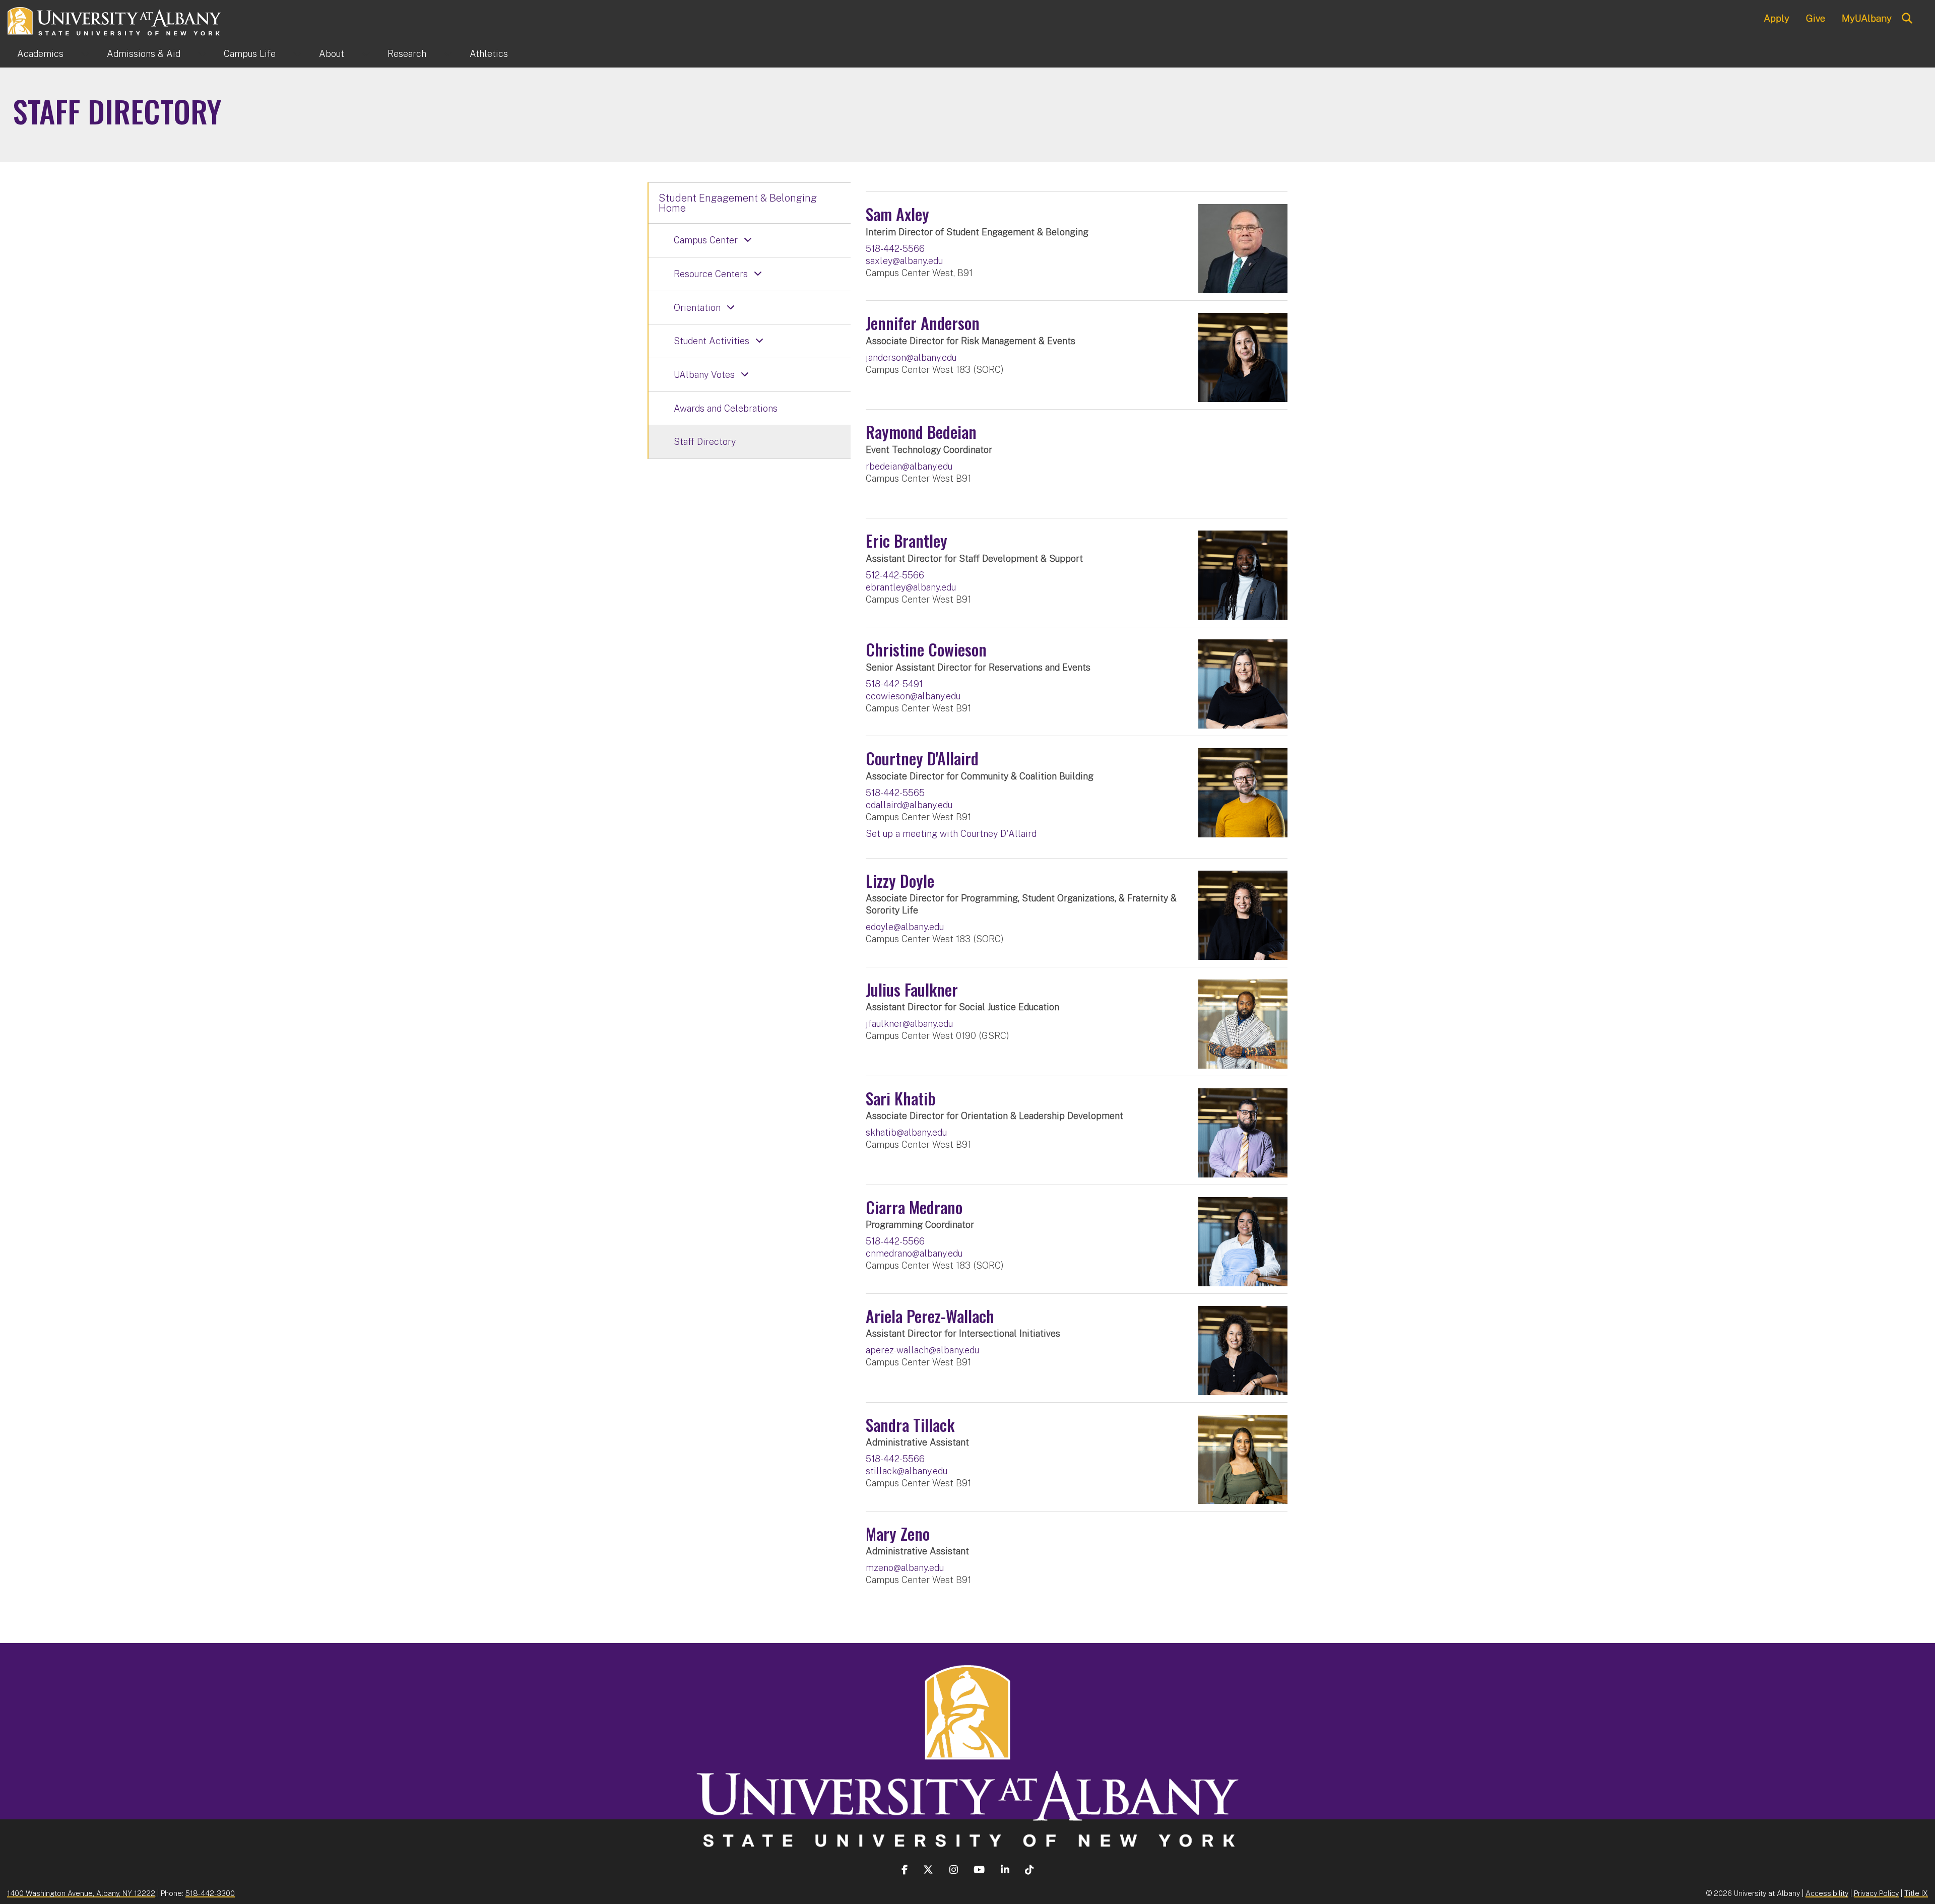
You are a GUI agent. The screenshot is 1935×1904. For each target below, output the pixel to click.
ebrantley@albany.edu (911, 587)
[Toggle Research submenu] (448, 54)
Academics (40, 54)
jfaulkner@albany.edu (909, 1024)
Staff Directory (705, 442)
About (332, 54)
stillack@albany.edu (907, 1471)
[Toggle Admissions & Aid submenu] (202, 54)
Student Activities (712, 341)
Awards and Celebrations (726, 408)
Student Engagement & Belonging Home (738, 203)
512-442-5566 (895, 575)
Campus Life (250, 54)
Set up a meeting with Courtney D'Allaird (951, 834)
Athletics (489, 54)
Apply (1777, 18)
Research (407, 54)
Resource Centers (711, 274)
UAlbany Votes (704, 375)
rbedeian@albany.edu (909, 466)
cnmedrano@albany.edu (914, 1253)
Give (1816, 18)
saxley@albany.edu (904, 261)
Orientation (697, 308)
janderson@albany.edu (911, 357)
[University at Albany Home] (115, 20)
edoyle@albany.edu (905, 927)
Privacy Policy (1876, 1893)
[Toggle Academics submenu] (85, 54)
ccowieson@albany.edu (913, 696)
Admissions (144, 54)
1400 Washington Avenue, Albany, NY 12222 (81, 1893)
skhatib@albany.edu (906, 1132)
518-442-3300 (210, 1893)
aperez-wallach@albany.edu (922, 1350)
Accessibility (1827, 1893)
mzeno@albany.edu (905, 1568)
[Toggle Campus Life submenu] (297, 54)
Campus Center (706, 240)
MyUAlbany (1867, 18)
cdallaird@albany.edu (909, 805)
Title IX (1916, 1893)
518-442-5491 (894, 684)
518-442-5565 (895, 793)
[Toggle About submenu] (366, 54)
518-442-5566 (895, 249)
